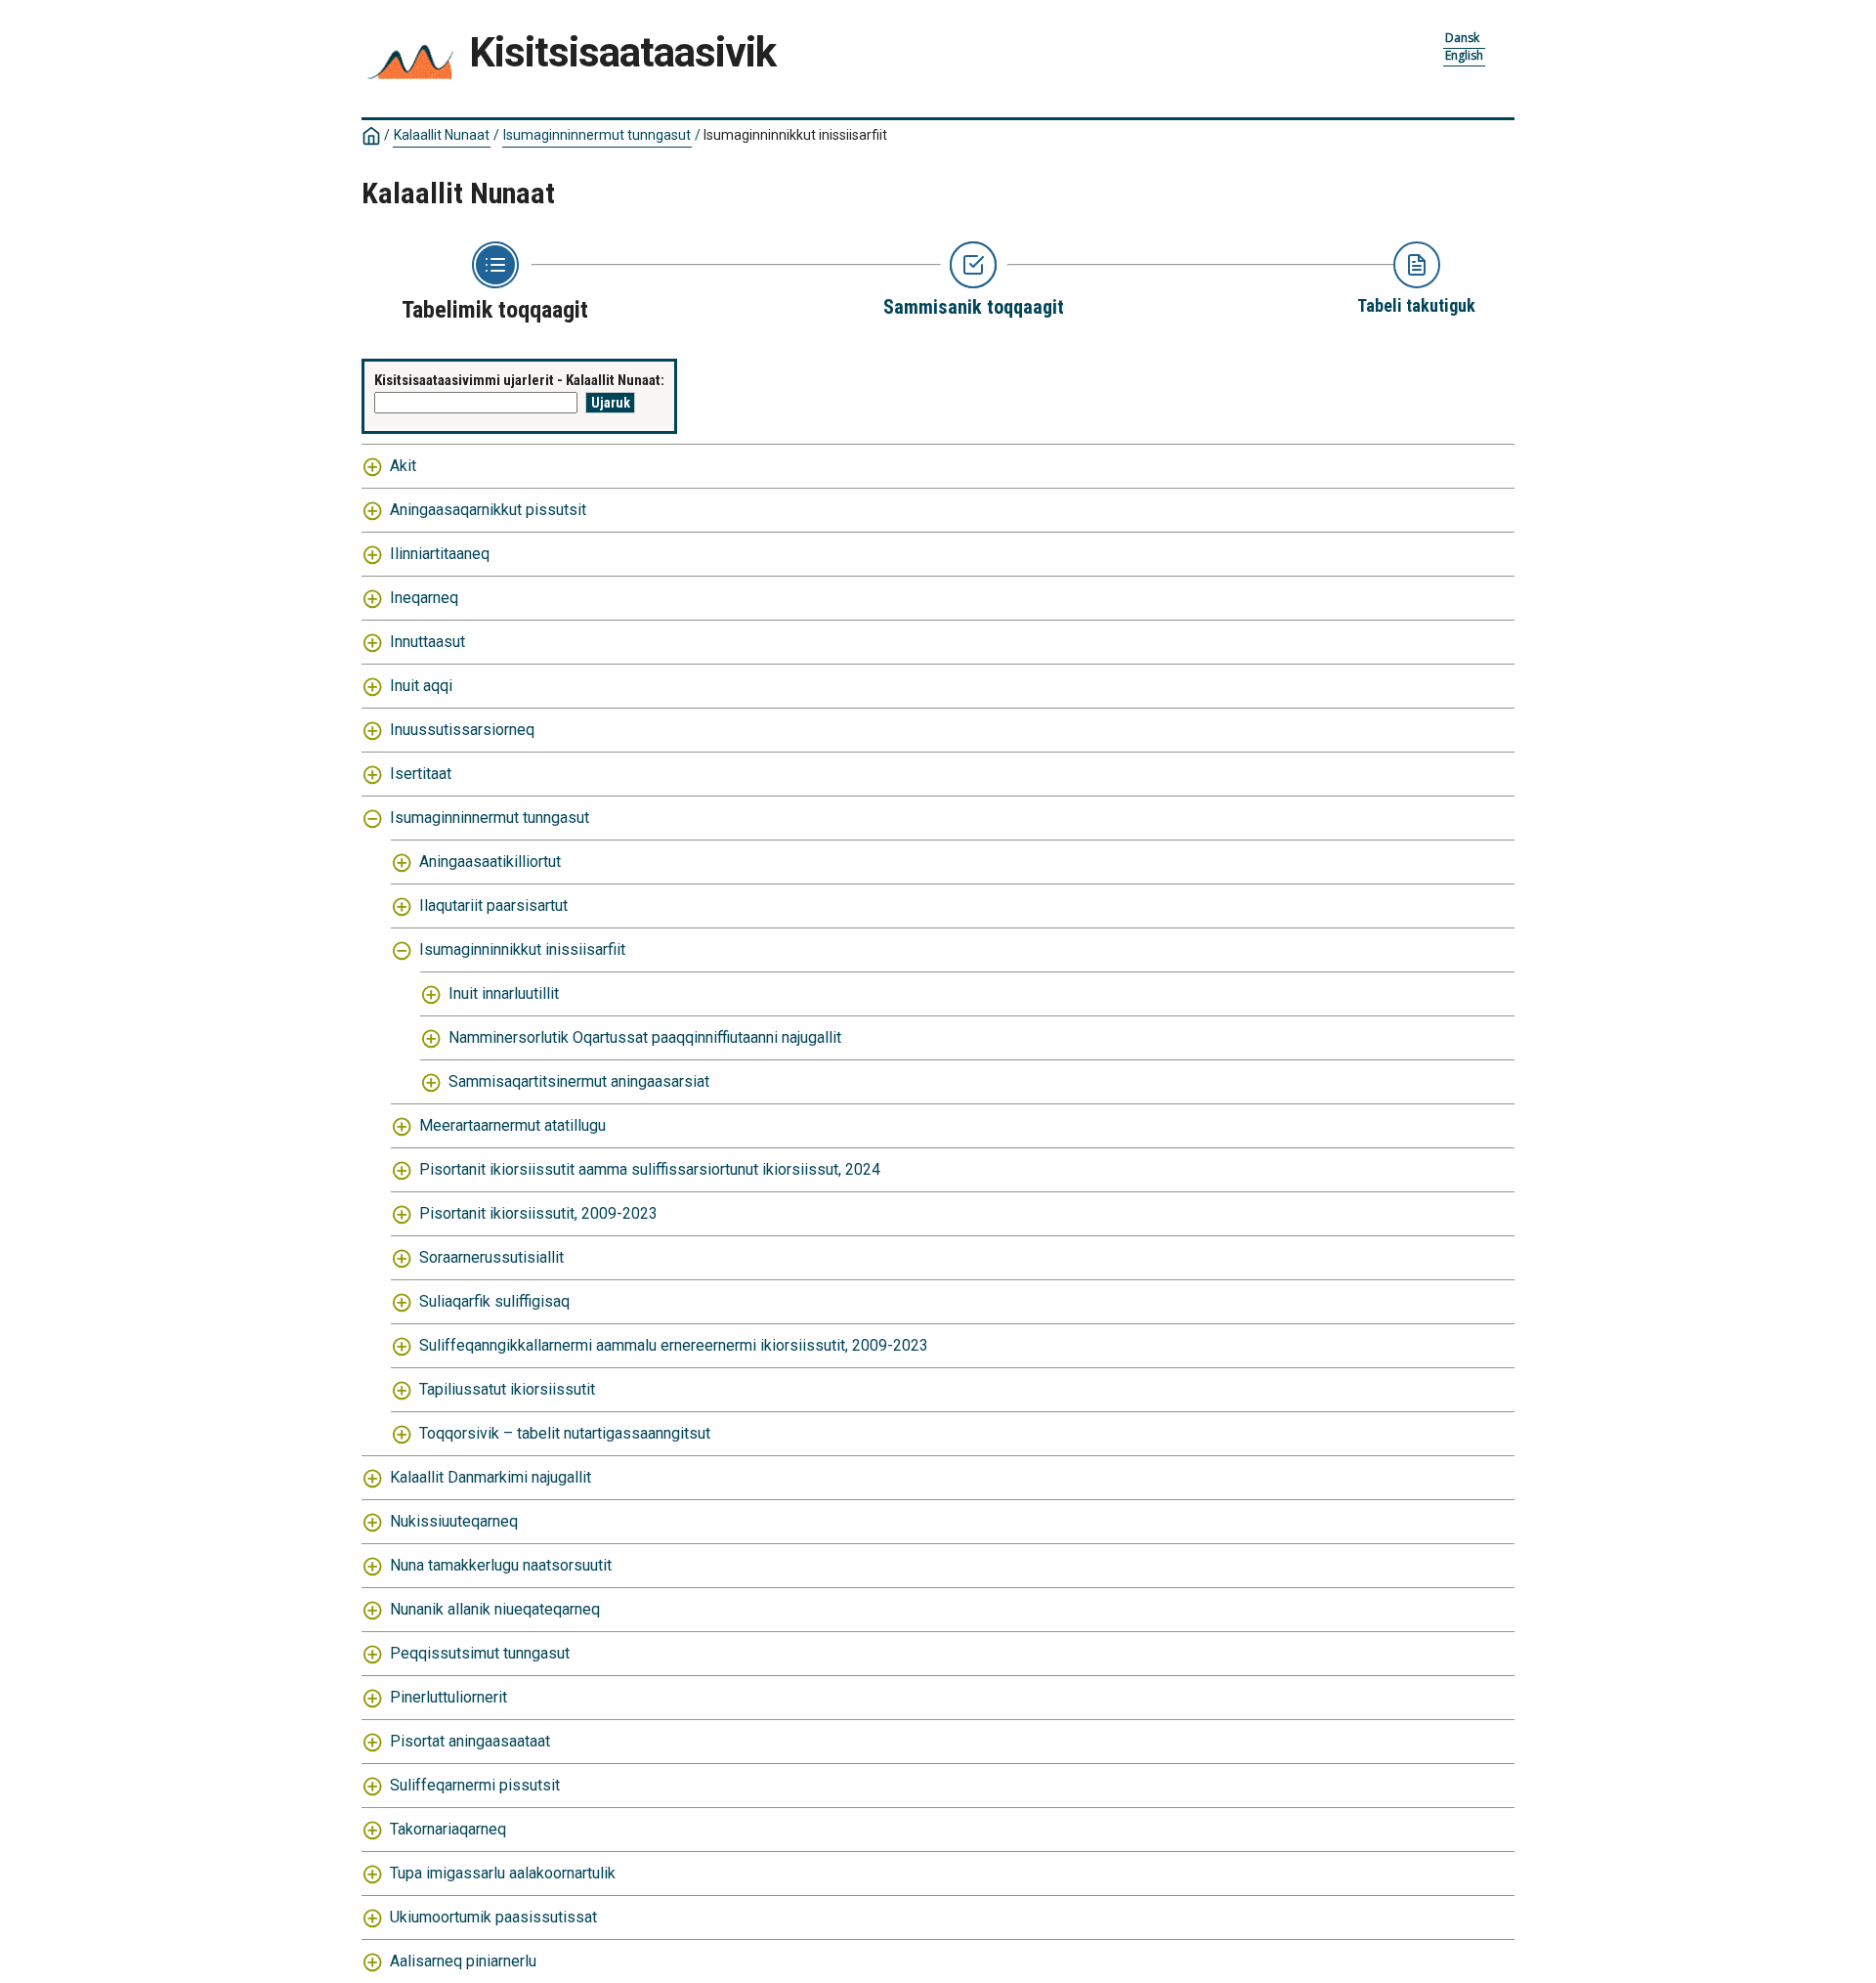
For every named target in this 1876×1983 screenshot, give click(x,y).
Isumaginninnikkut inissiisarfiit (522, 949)
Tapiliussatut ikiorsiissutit (507, 1389)
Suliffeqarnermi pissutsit (475, 1785)
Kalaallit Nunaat (442, 135)
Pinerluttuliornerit (448, 1697)
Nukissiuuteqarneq (454, 1521)
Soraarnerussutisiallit (491, 1257)
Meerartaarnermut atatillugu (512, 1125)
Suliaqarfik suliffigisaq (494, 1301)
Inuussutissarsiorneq (462, 730)
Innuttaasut (427, 642)
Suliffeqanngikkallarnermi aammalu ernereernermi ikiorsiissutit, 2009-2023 (674, 1345)
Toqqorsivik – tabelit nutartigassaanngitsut (565, 1433)
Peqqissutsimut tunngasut (480, 1653)
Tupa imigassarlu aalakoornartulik (503, 1873)
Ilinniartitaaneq (440, 554)
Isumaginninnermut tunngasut (597, 135)
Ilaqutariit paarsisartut (493, 905)
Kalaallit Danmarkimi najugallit (490, 1477)
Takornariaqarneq (448, 1829)
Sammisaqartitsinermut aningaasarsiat (579, 1081)
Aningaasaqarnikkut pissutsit (488, 510)
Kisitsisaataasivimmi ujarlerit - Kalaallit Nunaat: (519, 380)
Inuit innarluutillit (504, 993)
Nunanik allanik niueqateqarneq (495, 1609)
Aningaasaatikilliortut (490, 862)
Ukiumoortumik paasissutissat (493, 1917)
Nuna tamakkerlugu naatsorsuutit (501, 1565)
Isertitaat (421, 774)
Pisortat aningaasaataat (470, 1741)
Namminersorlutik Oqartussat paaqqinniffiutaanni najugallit (645, 1037)
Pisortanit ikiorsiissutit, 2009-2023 (538, 1213)
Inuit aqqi (421, 686)
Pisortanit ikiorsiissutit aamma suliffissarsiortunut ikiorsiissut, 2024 (650, 1169)
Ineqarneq (424, 598)
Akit (403, 466)
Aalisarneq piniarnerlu (463, 1961)
